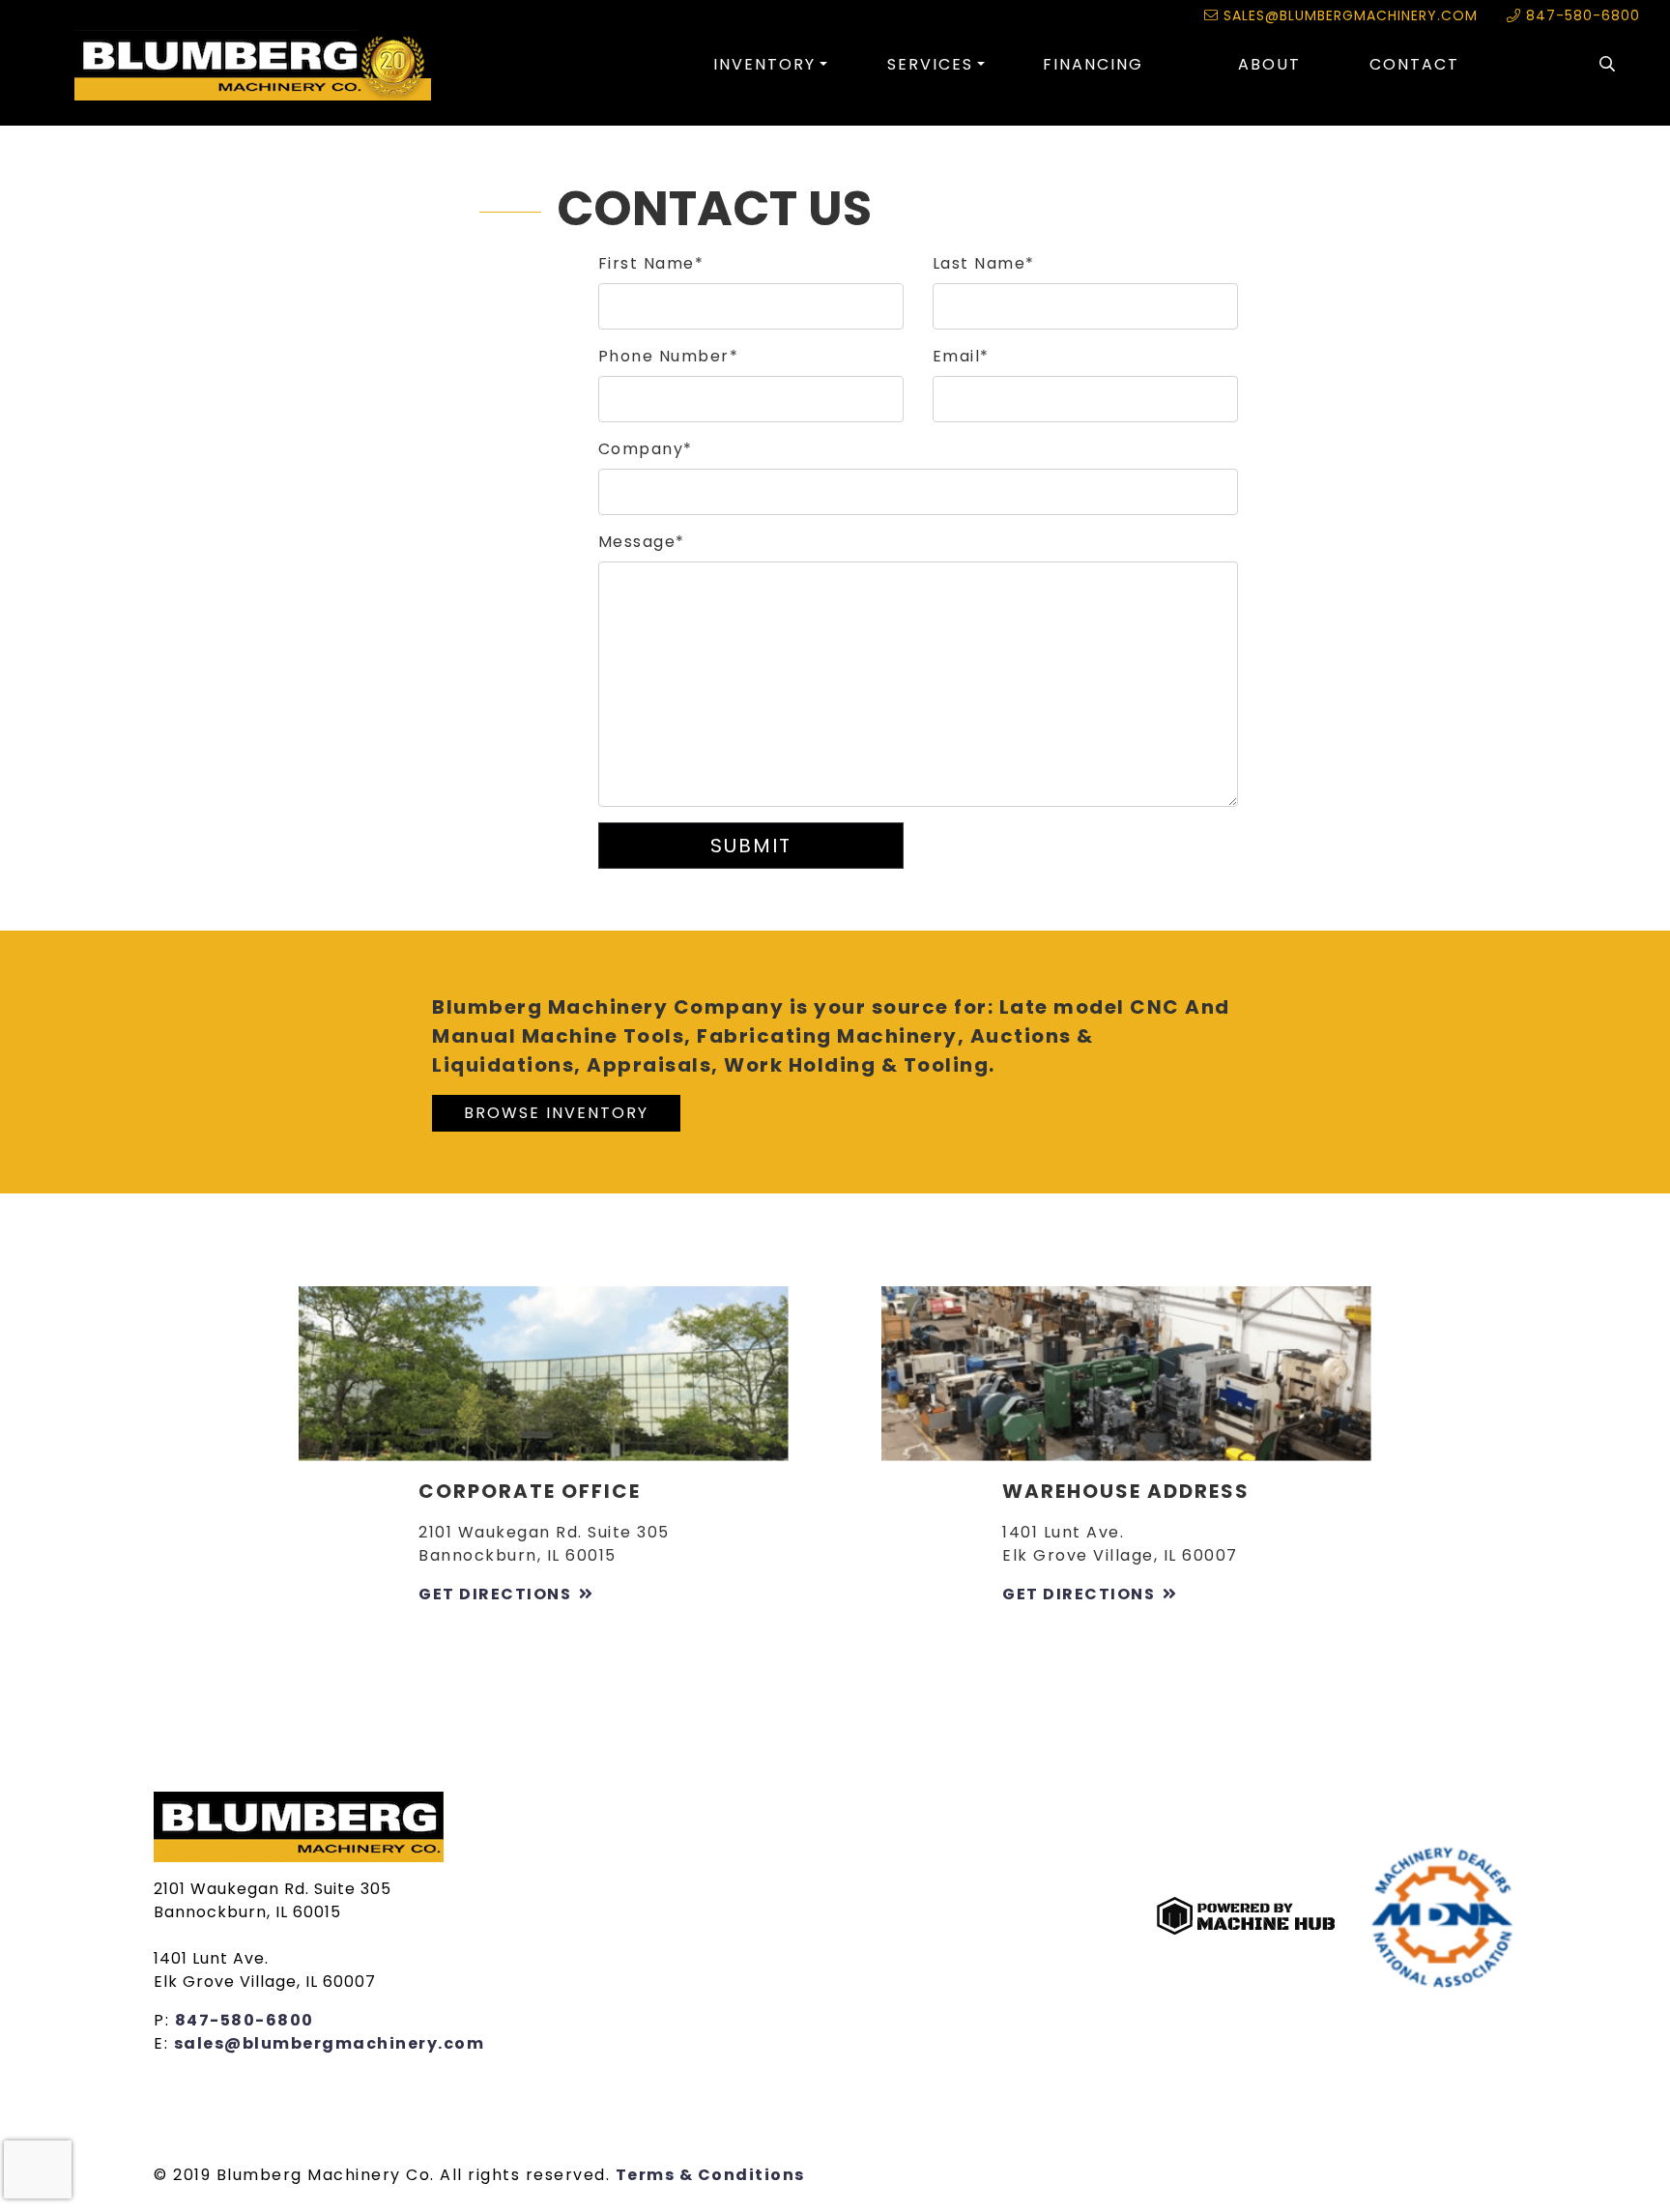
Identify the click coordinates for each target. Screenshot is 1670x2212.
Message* (642, 542)
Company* (646, 449)
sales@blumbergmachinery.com (1348, 15)
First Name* (651, 263)
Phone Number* (669, 356)
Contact (1414, 64)
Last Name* (984, 263)
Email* (961, 356)
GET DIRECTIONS (495, 1594)
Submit (751, 846)
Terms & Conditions (710, 2175)
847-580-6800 (1581, 15)
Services (930, 64)
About (1269, 64)
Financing (1093, 64)
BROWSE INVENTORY (556, 1113)
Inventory (764, 64)
